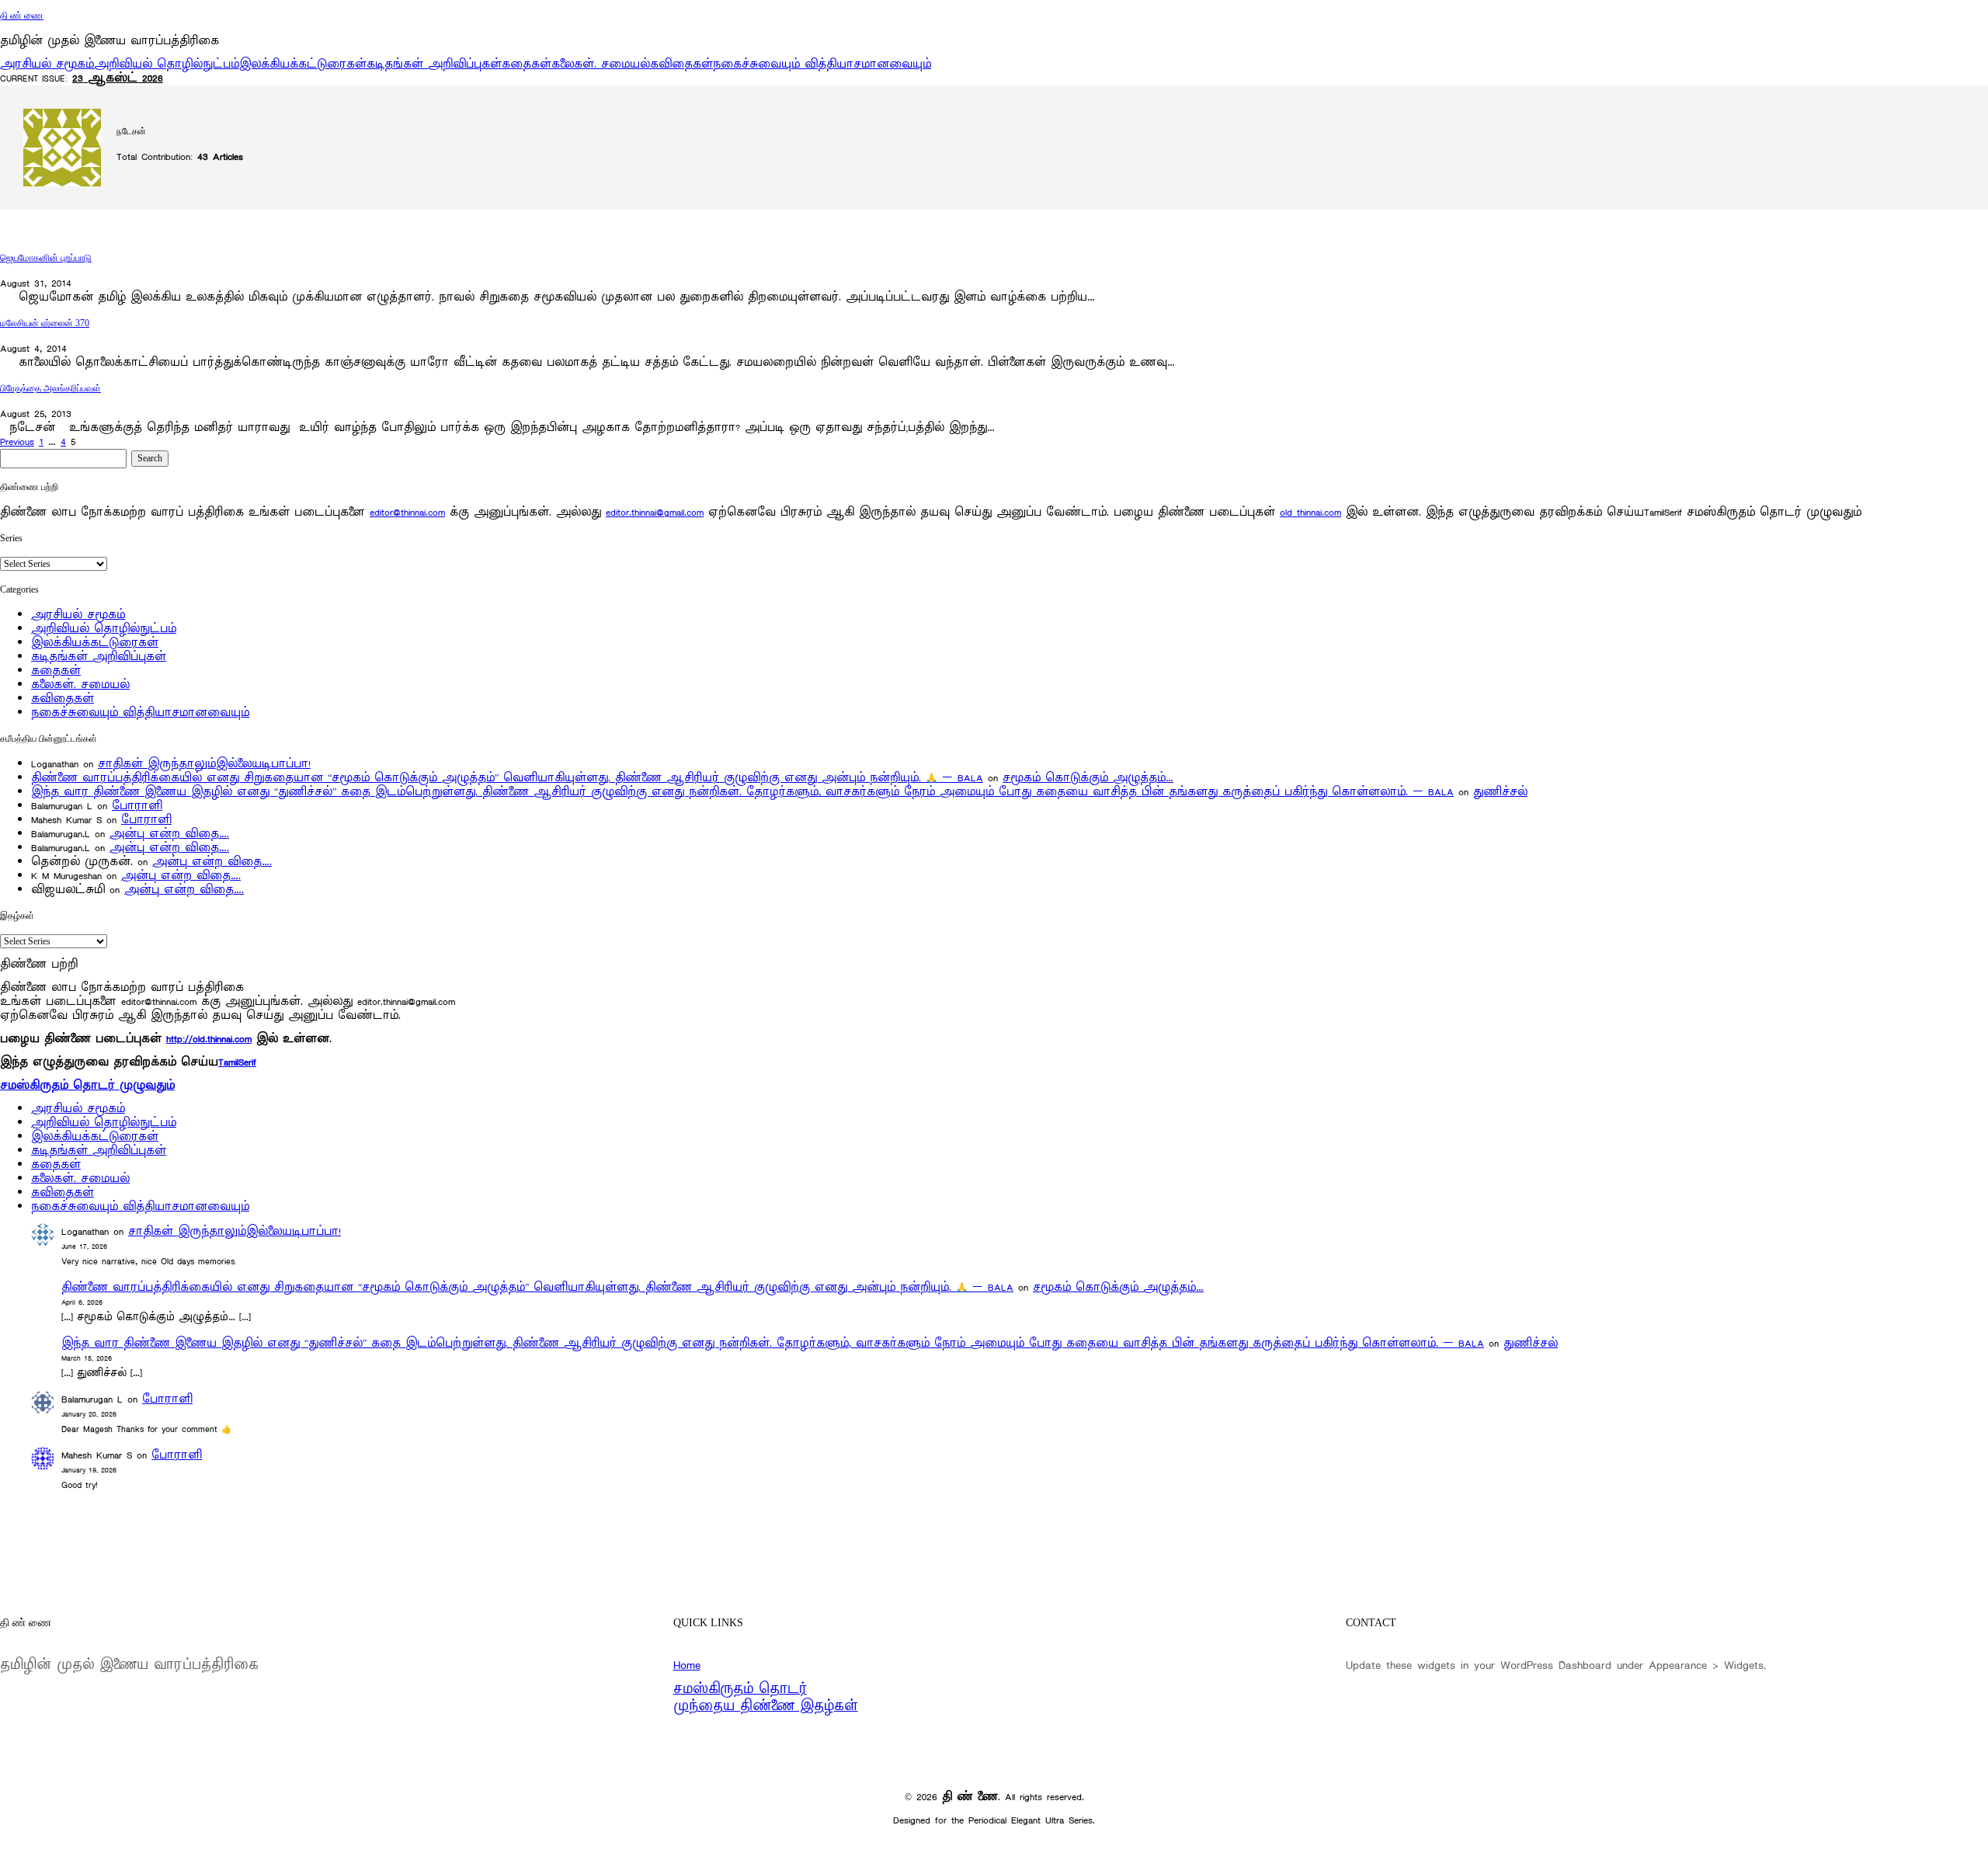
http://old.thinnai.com (209, 1039)
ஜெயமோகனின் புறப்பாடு (46, 258)
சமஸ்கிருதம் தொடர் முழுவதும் (87, 1085)
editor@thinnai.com (407, 512)
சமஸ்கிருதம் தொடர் (740, 1689)
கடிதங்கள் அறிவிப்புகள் (434, 64)
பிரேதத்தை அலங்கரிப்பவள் (50, 388)
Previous (17, 442)
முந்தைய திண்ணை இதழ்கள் (766, 1706)
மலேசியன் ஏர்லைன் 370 (45, 323)
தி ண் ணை (22, 16)
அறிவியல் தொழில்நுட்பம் (167, 64)
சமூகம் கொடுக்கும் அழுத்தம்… (1088, 778)
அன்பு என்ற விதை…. (169, 834)
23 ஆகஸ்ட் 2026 (118, 78)
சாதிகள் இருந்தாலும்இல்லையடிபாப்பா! (204, 764)
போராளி (137, 806)
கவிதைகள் (681, 64)
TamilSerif (237, 1062)
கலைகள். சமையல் (601, 64)
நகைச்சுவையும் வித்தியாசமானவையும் (822, 64)
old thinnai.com (1310, 512)
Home (687, 1665)
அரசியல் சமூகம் (47, 64)
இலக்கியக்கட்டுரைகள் (303, 64)
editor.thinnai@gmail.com (655, 512)
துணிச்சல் (1500, 792)
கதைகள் (527, 64)
